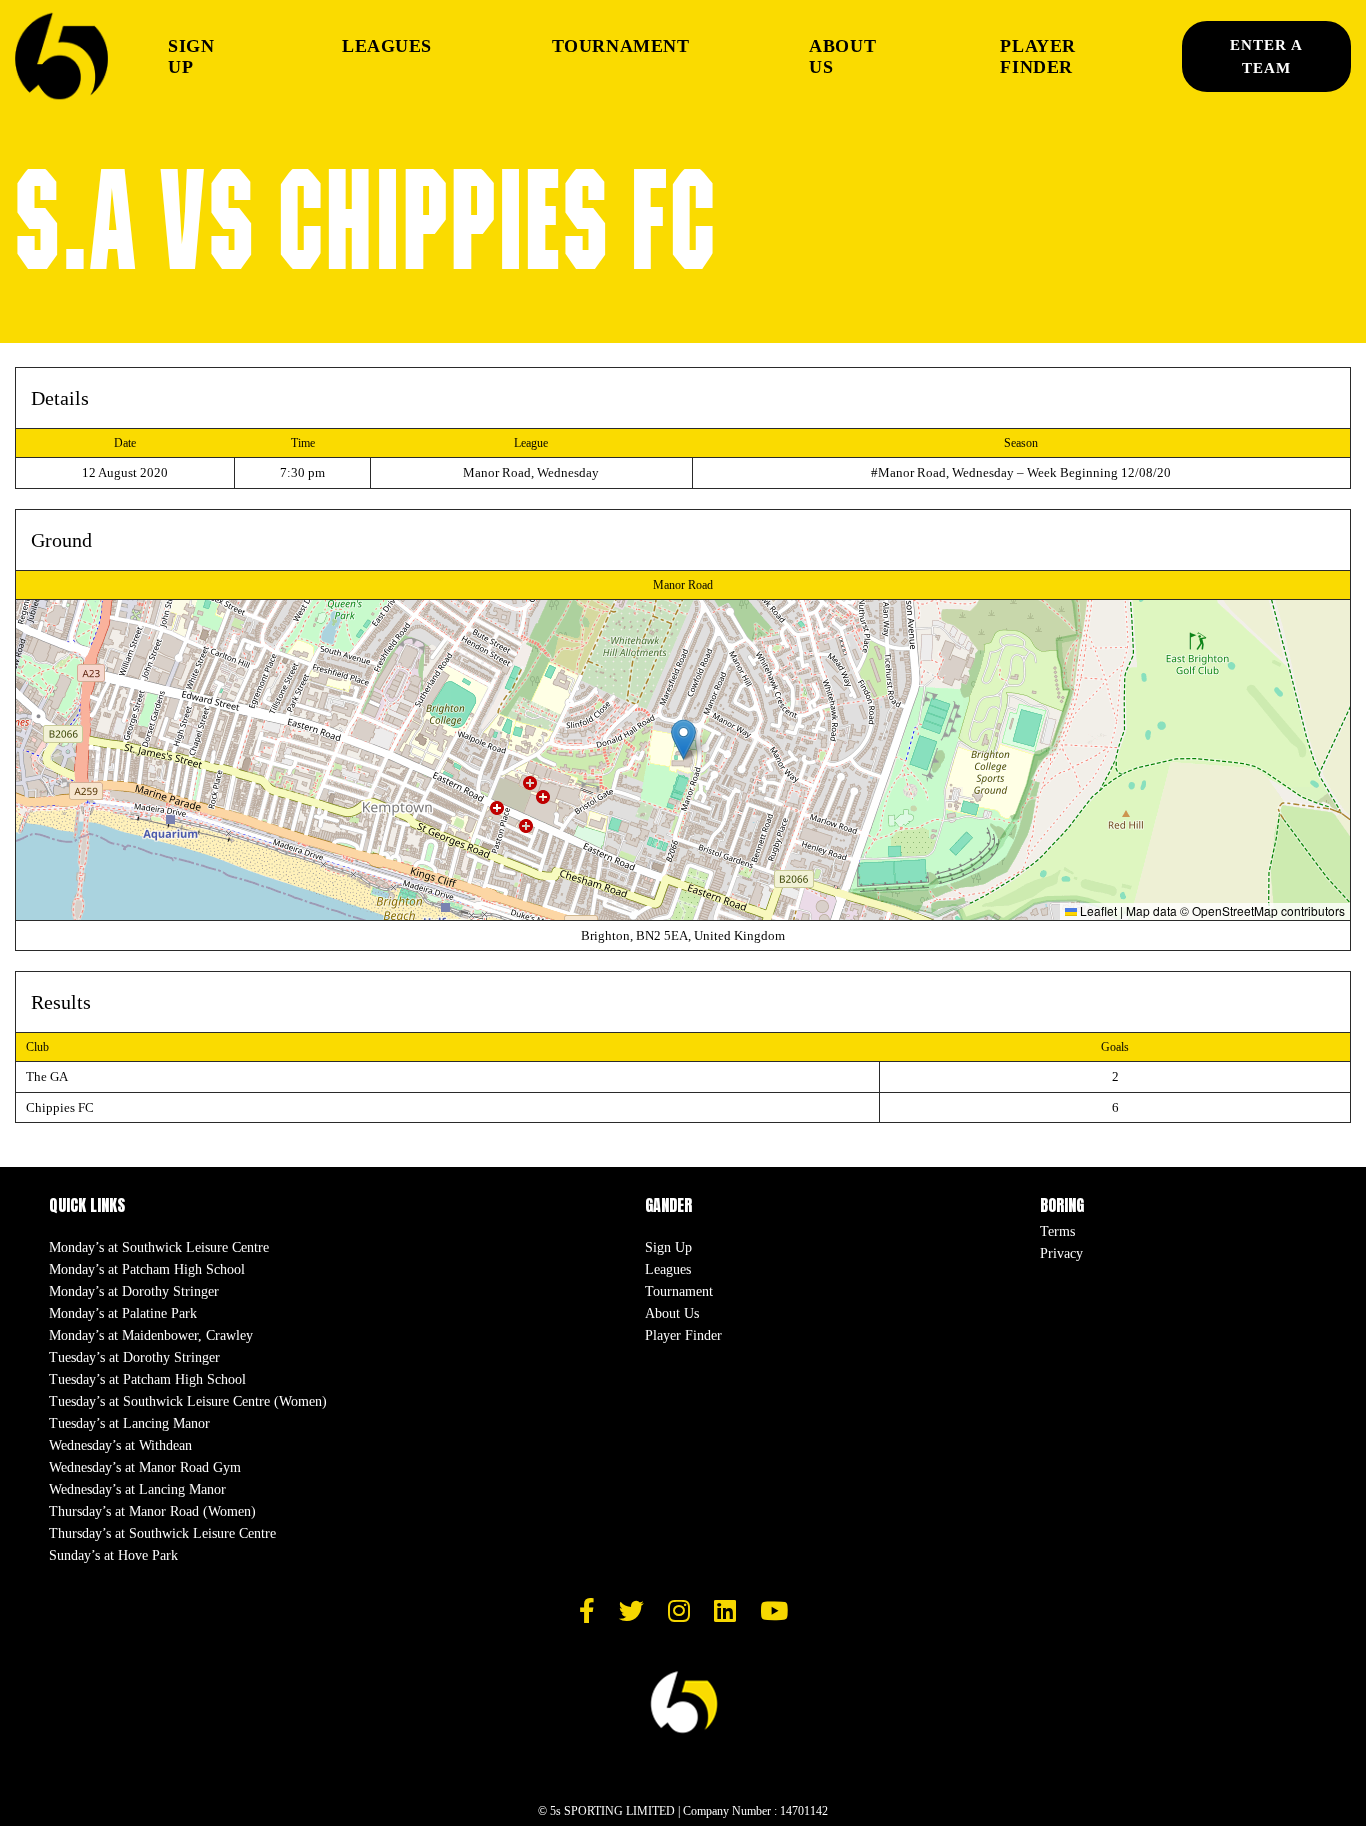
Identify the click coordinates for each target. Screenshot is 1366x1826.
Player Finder (1037, 56)
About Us (842, 56)
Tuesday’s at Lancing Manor (129, 1423)
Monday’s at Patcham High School (147, 1269)
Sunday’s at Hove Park (113, 1555)
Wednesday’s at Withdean (120, 1445)
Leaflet (1097, 910)
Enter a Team (1266, 56)
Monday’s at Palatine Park (123, 1313)
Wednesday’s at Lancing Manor (137, 1489)
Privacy (1061, 1253)
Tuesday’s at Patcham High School (147, 1379)
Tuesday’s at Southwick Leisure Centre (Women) (188, 1401)
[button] (683, 739)
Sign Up (191, 56)
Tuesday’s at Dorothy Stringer (134, 1357)
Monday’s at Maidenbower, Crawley (151, 1335)
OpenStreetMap (1235, 910)
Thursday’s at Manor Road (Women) (152, 1511)
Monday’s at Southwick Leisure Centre (159, 1247)
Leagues (387, 46)
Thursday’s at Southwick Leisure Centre (162, 1533)
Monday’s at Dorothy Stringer (134, 1291)
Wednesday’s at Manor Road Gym (145, 1467)
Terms (1057, 1231)
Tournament (621, 46)
